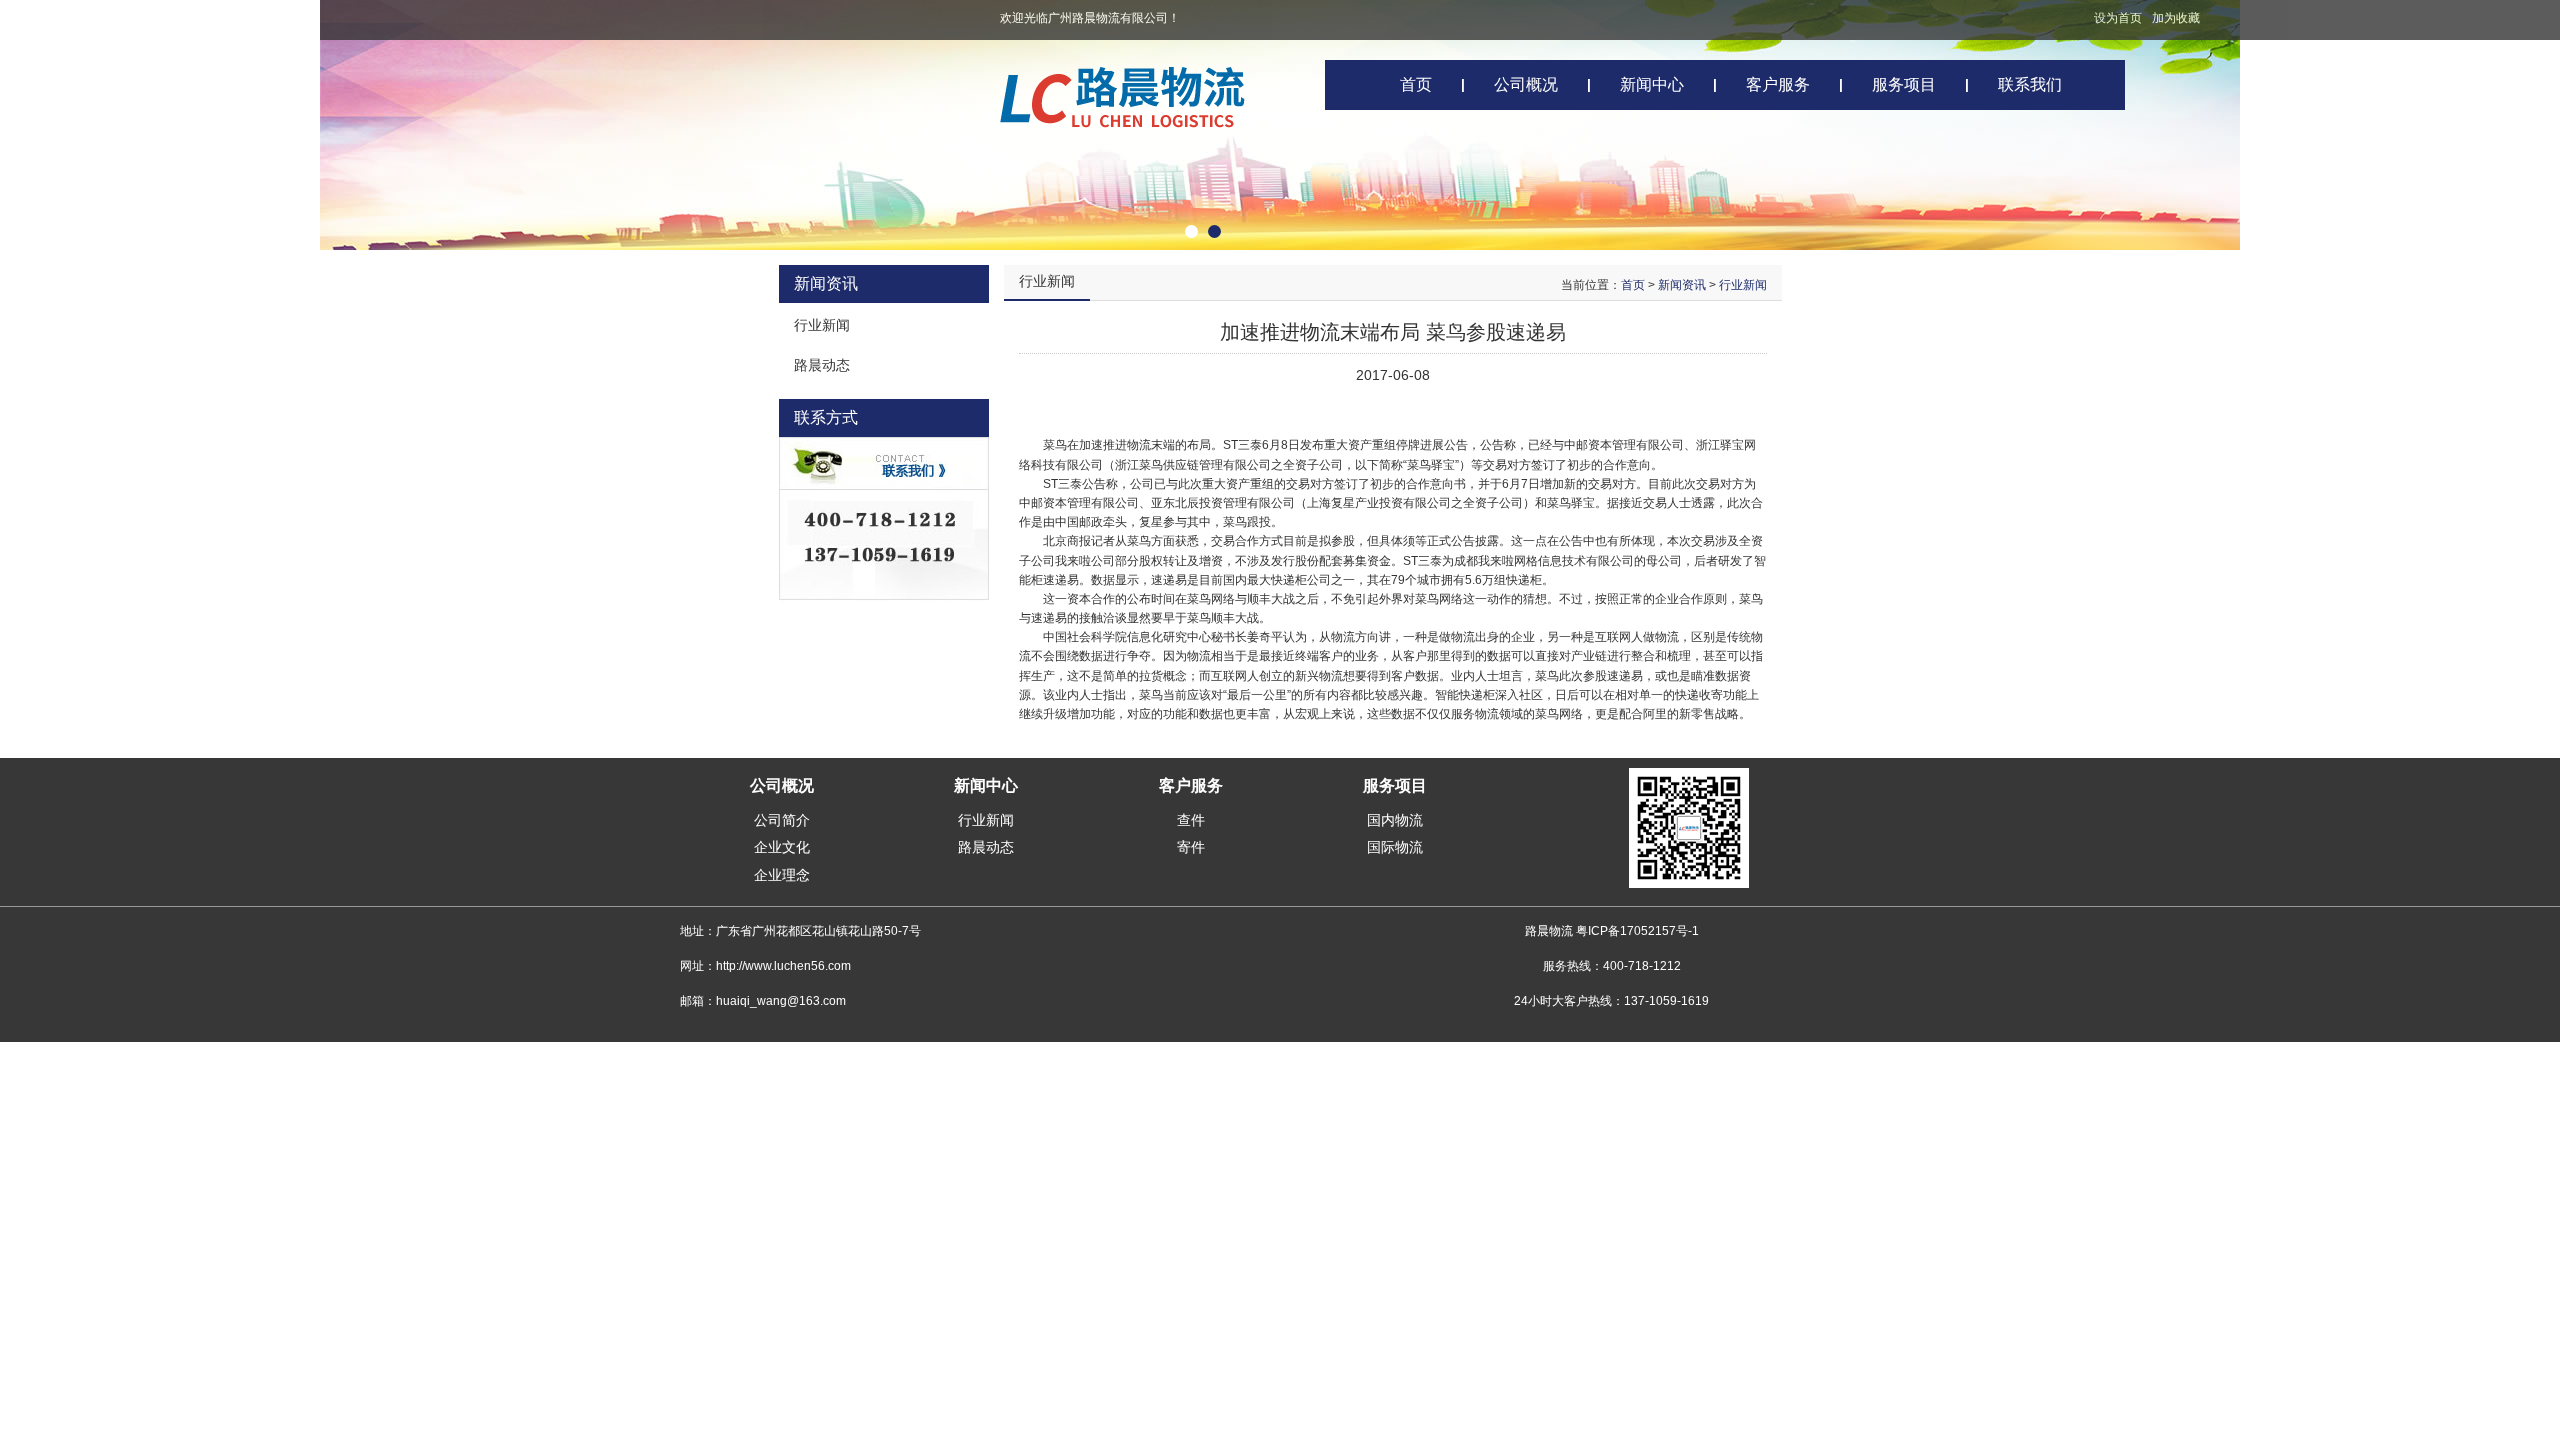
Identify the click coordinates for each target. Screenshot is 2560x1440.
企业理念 (782, 875)
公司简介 (782, 820)
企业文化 (782, 847)
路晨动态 (986, 847)
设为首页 (2118, 18)
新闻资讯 (1682, 285)
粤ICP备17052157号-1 (1637, 931)
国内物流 (1395, 820)
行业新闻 (1743, 285)
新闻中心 (1652, 84)
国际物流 (1395, 847)
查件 (1191, 820)
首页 (1416, 84)
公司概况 (1526, 84)
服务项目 (1904, 84)
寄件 (1191, 847)
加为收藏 (2176, 18)
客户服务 (1778, 84)
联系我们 (2030, 84)
